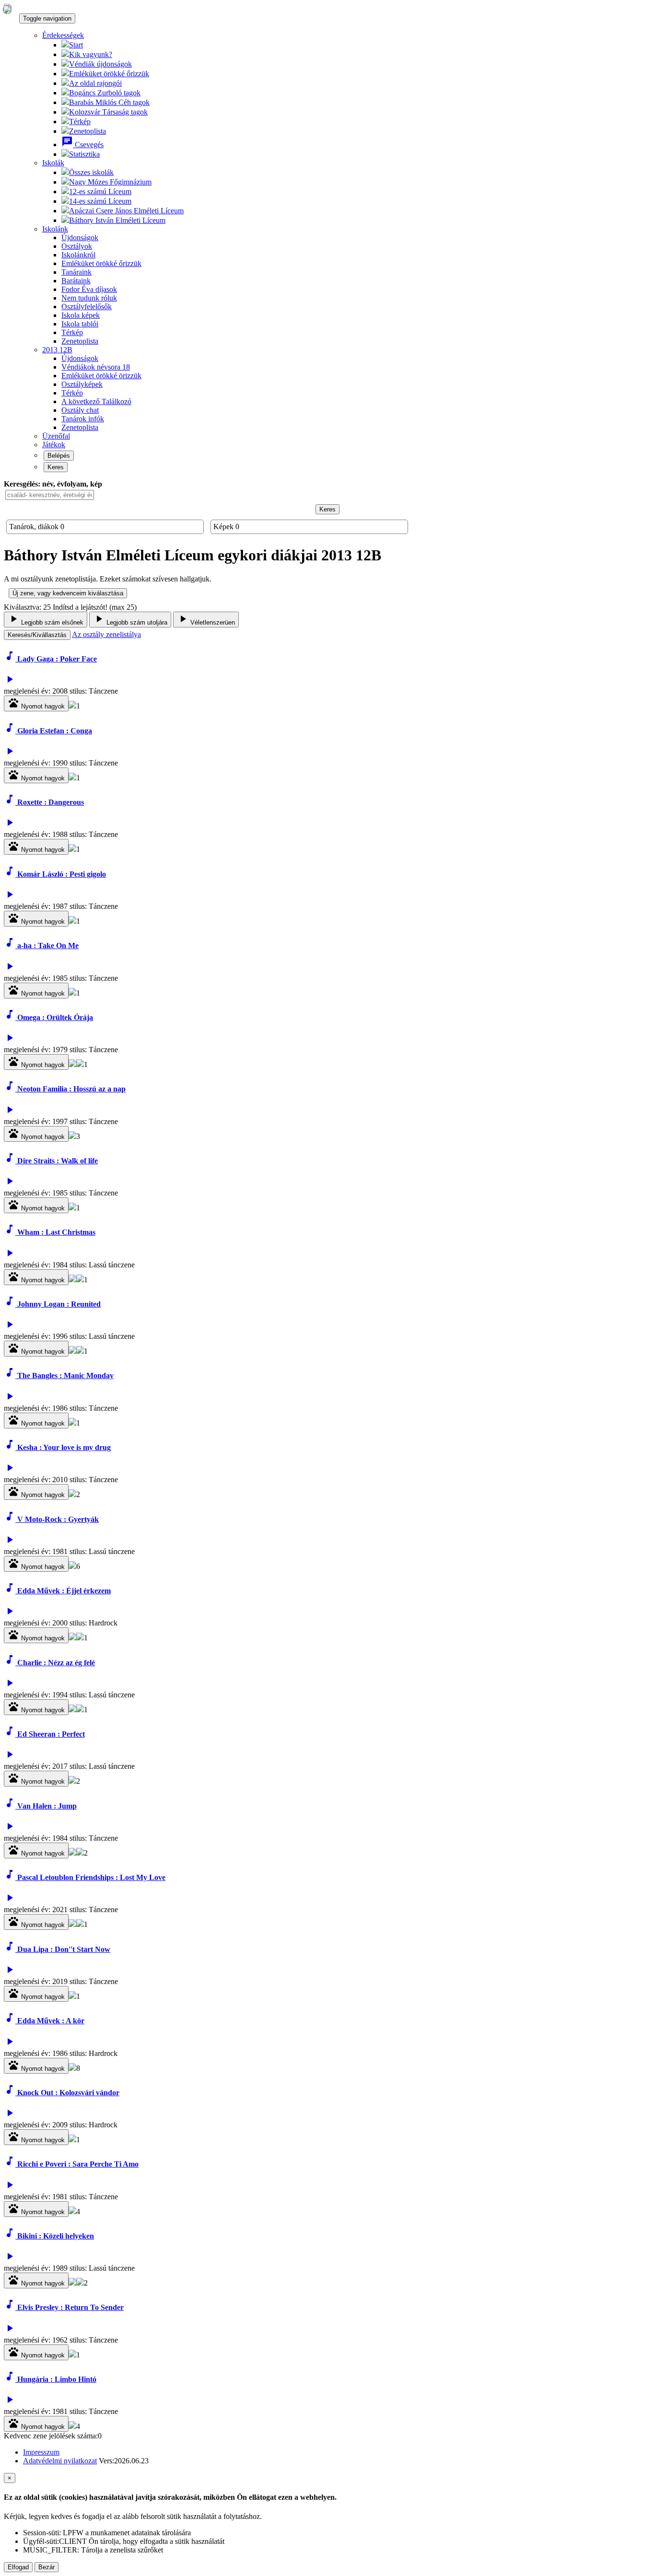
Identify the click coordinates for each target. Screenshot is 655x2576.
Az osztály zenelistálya (106, 634)
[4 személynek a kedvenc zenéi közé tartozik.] (72, 2211)
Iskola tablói (80, 324)
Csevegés (82, 145)
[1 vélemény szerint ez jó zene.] (80, 1064)
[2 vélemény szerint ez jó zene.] (80, 1853)
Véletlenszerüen (206, 620)
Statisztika (84, 154)
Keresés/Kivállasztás (37, 635)
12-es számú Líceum (100, 191)
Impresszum (41, 2452)
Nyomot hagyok (36, 703)
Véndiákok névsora (96, 367)
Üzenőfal (56, 436)
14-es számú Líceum (100, 201)
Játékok (54, 445)
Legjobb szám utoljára (130, 620)
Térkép (80, 122)
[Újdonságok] (7, 9)
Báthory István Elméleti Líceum (117, 220)
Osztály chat (80, 410)
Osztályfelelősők (87, 307)
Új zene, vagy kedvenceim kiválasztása (68, 593)
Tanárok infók (83, 419)
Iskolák (53, 163)
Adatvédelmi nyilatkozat (60, 2461)
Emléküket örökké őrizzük (109, 74)
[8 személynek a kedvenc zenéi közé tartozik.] (72, 2068)
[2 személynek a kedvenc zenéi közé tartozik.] (72, 1280)
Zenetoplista (88, 131)
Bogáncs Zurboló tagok (105, 93)
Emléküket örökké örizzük (101, 376)
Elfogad (18, 2567)
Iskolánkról (78, 255)
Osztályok (77, 246)
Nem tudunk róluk (89, 298)
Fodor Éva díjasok (89, 289)
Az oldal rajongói (95, 83)
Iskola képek (81, 315)
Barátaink (76, 281)
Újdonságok (80, 238)
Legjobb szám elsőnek (46, 620)
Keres (56, 467)
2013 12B (57, 350)
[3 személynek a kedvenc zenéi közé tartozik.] (72, 1136)
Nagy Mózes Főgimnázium (110, 182)
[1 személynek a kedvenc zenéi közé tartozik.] (72, 706)
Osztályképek (82, 384)
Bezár (47, 2567)
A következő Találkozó (96, 401)
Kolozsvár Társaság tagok (108, 112)
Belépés (59, 456)
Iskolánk (55, 229)
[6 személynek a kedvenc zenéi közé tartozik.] (72, 1566)
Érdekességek (63, 35)
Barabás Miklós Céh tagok (109, 102)
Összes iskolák (91, 172)
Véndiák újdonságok (100, 64)
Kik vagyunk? (91, 54)
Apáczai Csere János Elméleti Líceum (126, 211)
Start (76, 45)
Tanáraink (76, 272)
